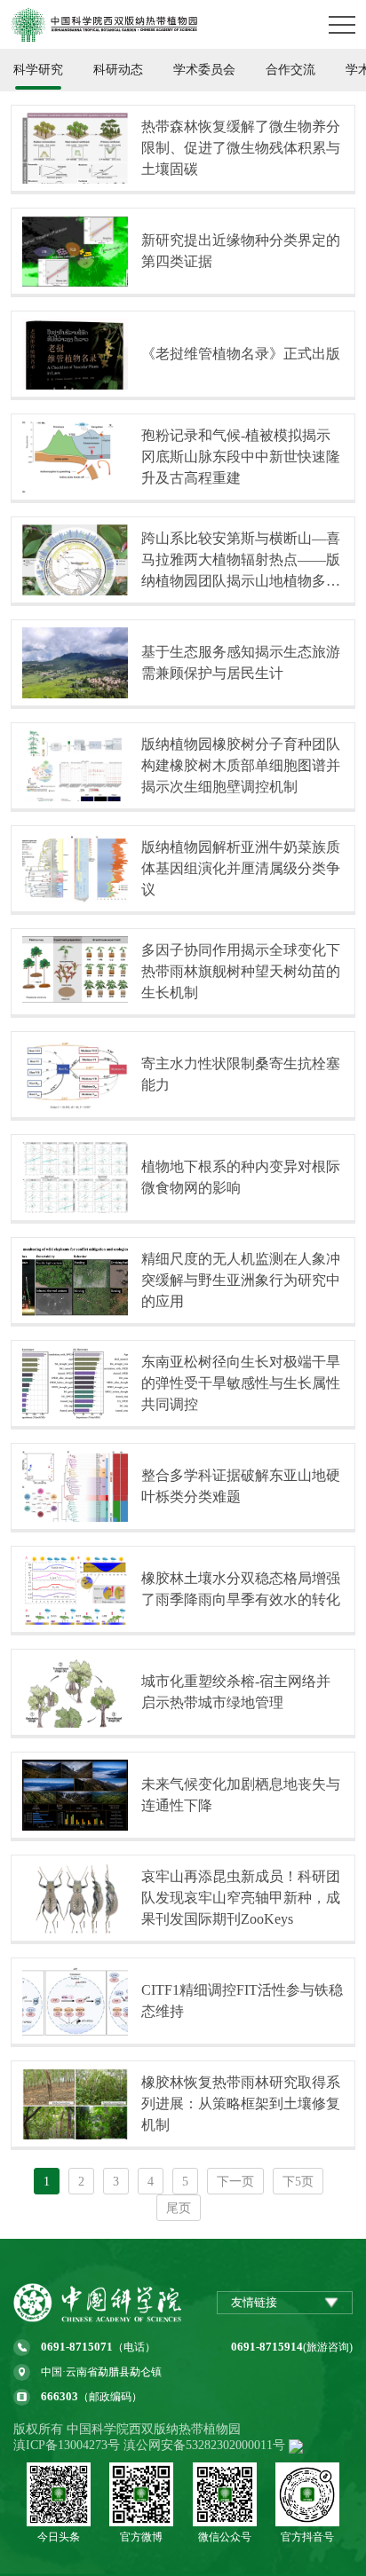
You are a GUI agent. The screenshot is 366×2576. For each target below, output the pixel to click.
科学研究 (38, 70)
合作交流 (290, 70)
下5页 (298, 2182)
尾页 (179, 2208)
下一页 (235, 2182)
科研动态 (118, 70)
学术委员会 (204, 70)
